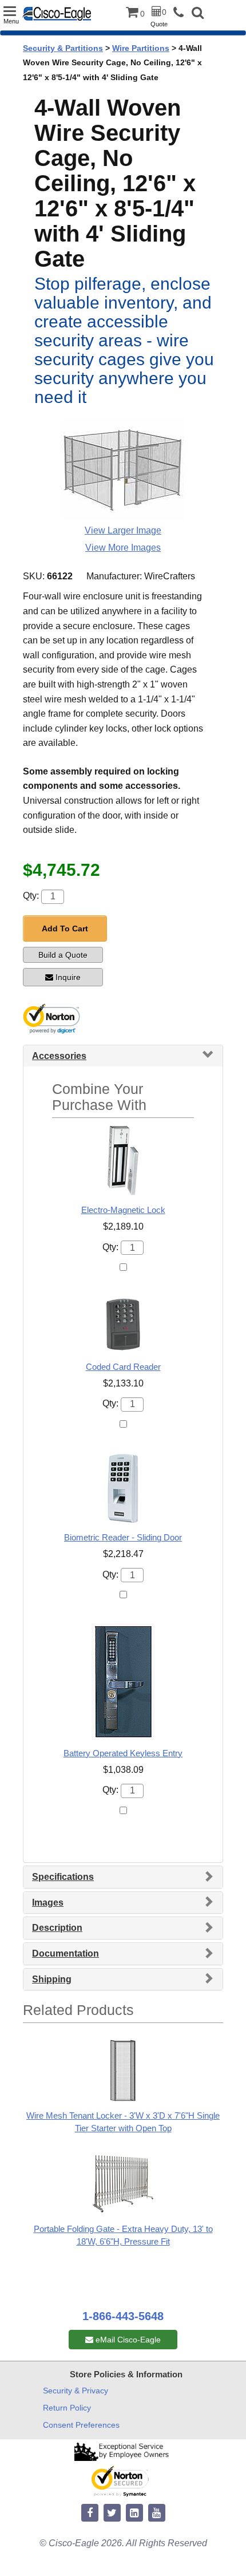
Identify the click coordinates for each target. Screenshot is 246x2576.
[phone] (181, 13)
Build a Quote (63, 955)
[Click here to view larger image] (123, 469)
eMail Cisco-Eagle (127, 2340)
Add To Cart (65, 929)
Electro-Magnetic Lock (123, 1210)
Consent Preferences (81, 2425)
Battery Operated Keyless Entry (123, 1753)
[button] (198, 14)
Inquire (68, 977)
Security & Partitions (63, 48)
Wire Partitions (141, 48)
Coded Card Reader (123, 1367)
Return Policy (67, 2408)
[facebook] (90, 2513)
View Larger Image (123, 530)
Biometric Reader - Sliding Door (123, 1537)
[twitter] (112, 2513)
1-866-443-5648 (123, 2316)
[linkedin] (134, 2513)
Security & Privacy (76, 2391)
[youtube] (157, 2513)
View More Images (123, 548)
